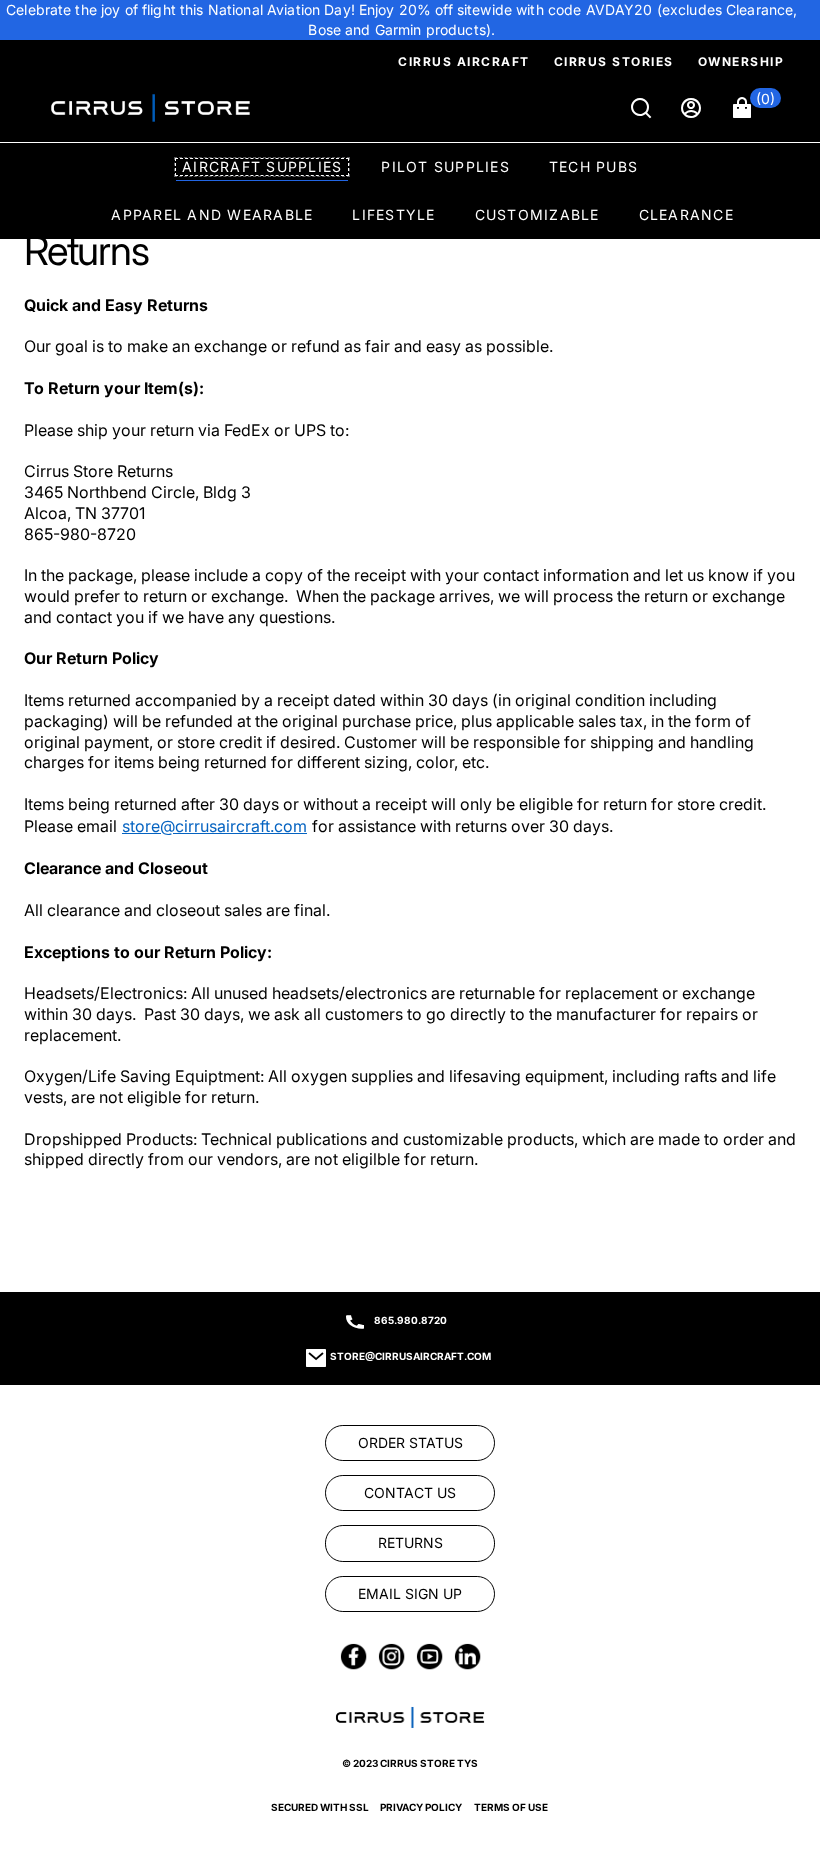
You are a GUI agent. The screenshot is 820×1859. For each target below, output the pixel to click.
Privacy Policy (421, 1807)
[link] (67, 1181)
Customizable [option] (537, 214)
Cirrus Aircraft (464, 61)
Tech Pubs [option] (593, 166)
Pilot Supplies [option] (445, 166)
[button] (757, 108)
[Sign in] (693, 108)
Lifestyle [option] (393, 214)
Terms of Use (511, 1807)
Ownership (741, 61)
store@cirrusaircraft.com (410, 1356)
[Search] (643, 108)
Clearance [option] (686, 214)
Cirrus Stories (614, 61)
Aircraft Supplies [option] (262, 166)
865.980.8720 (410, 1320)
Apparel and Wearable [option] (212, 214)
